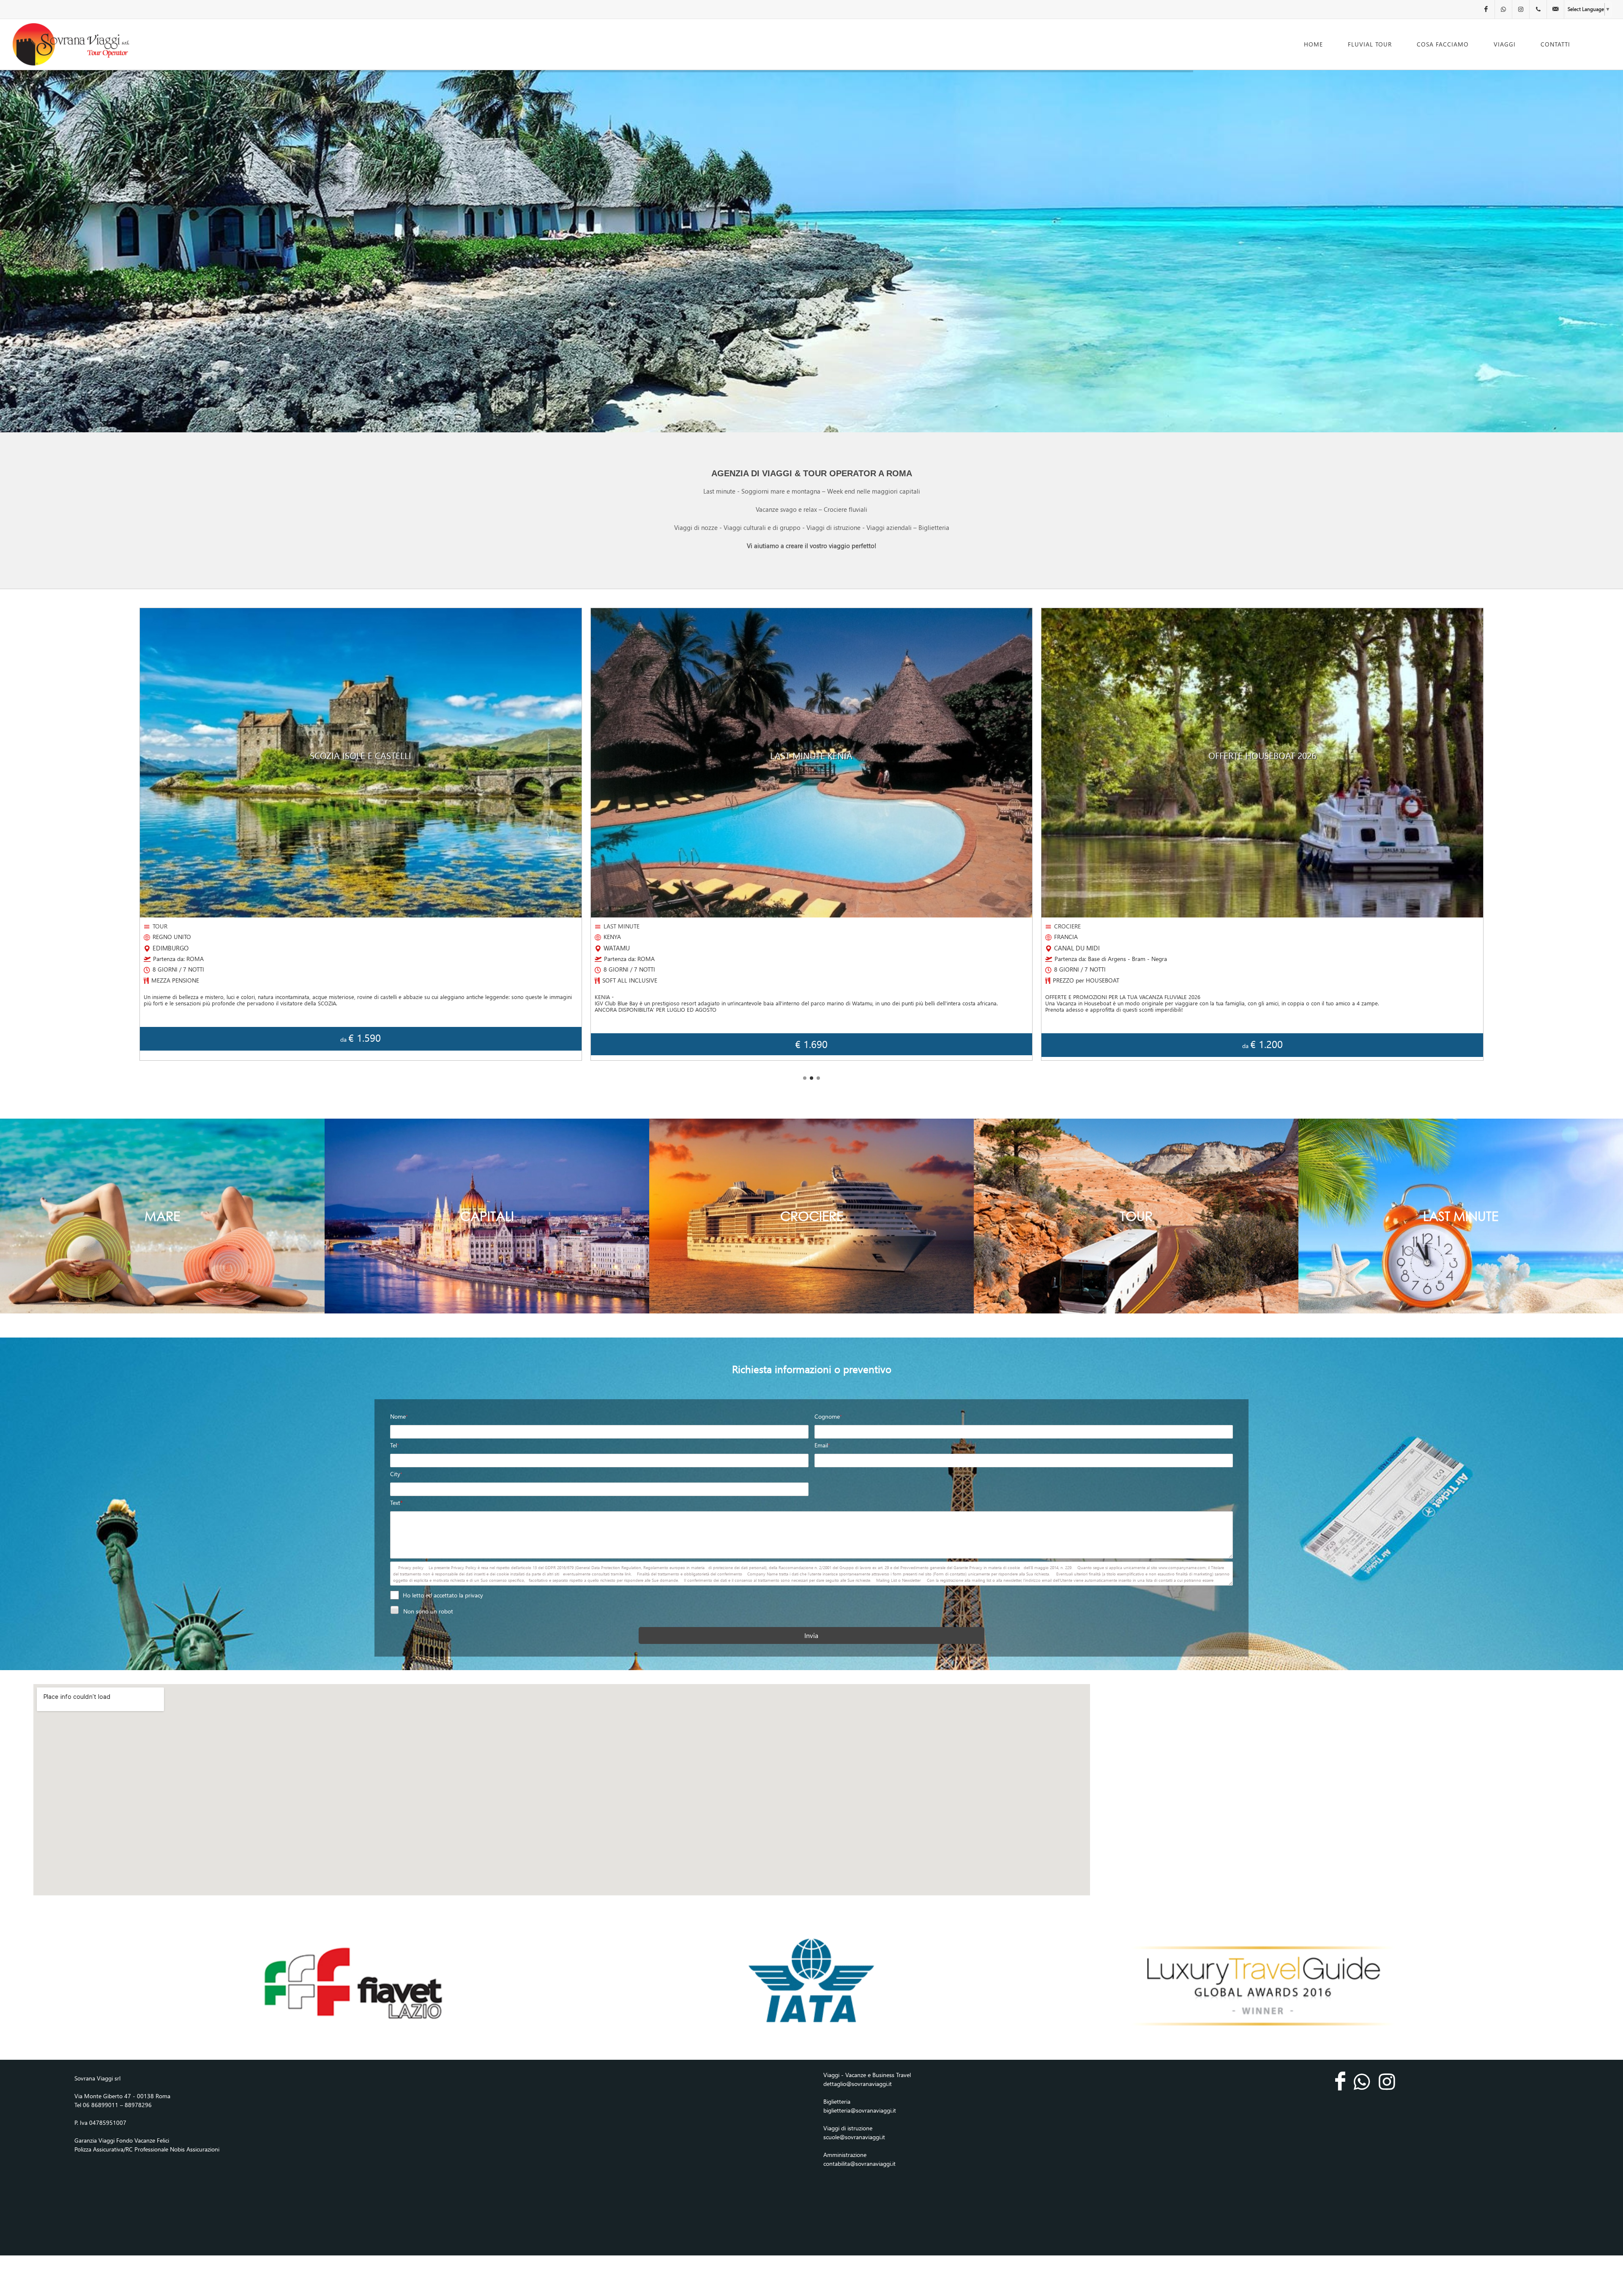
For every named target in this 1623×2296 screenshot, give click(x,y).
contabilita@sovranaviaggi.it (859, 2164)
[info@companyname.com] (1555, 9)
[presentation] (139, 835)
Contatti (1555, 44)
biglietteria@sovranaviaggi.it (860, 2110)
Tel (395, 1445)
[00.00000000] (1538, 9)
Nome (399, 1416)
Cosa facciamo (1443, 44)
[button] (805, 1078)
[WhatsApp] (1503, 9)
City (396, 1474)
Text (396, 1503)
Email (822, 1445)
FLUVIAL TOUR (1370, 44)
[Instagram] (1521, 9)
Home (1313, 44)
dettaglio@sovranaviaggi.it (858, 2084)
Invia (811, 1635)
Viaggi (1505, 44)
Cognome (828, 1416)
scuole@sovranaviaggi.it (854, 2137)
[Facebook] (1486, 9)
